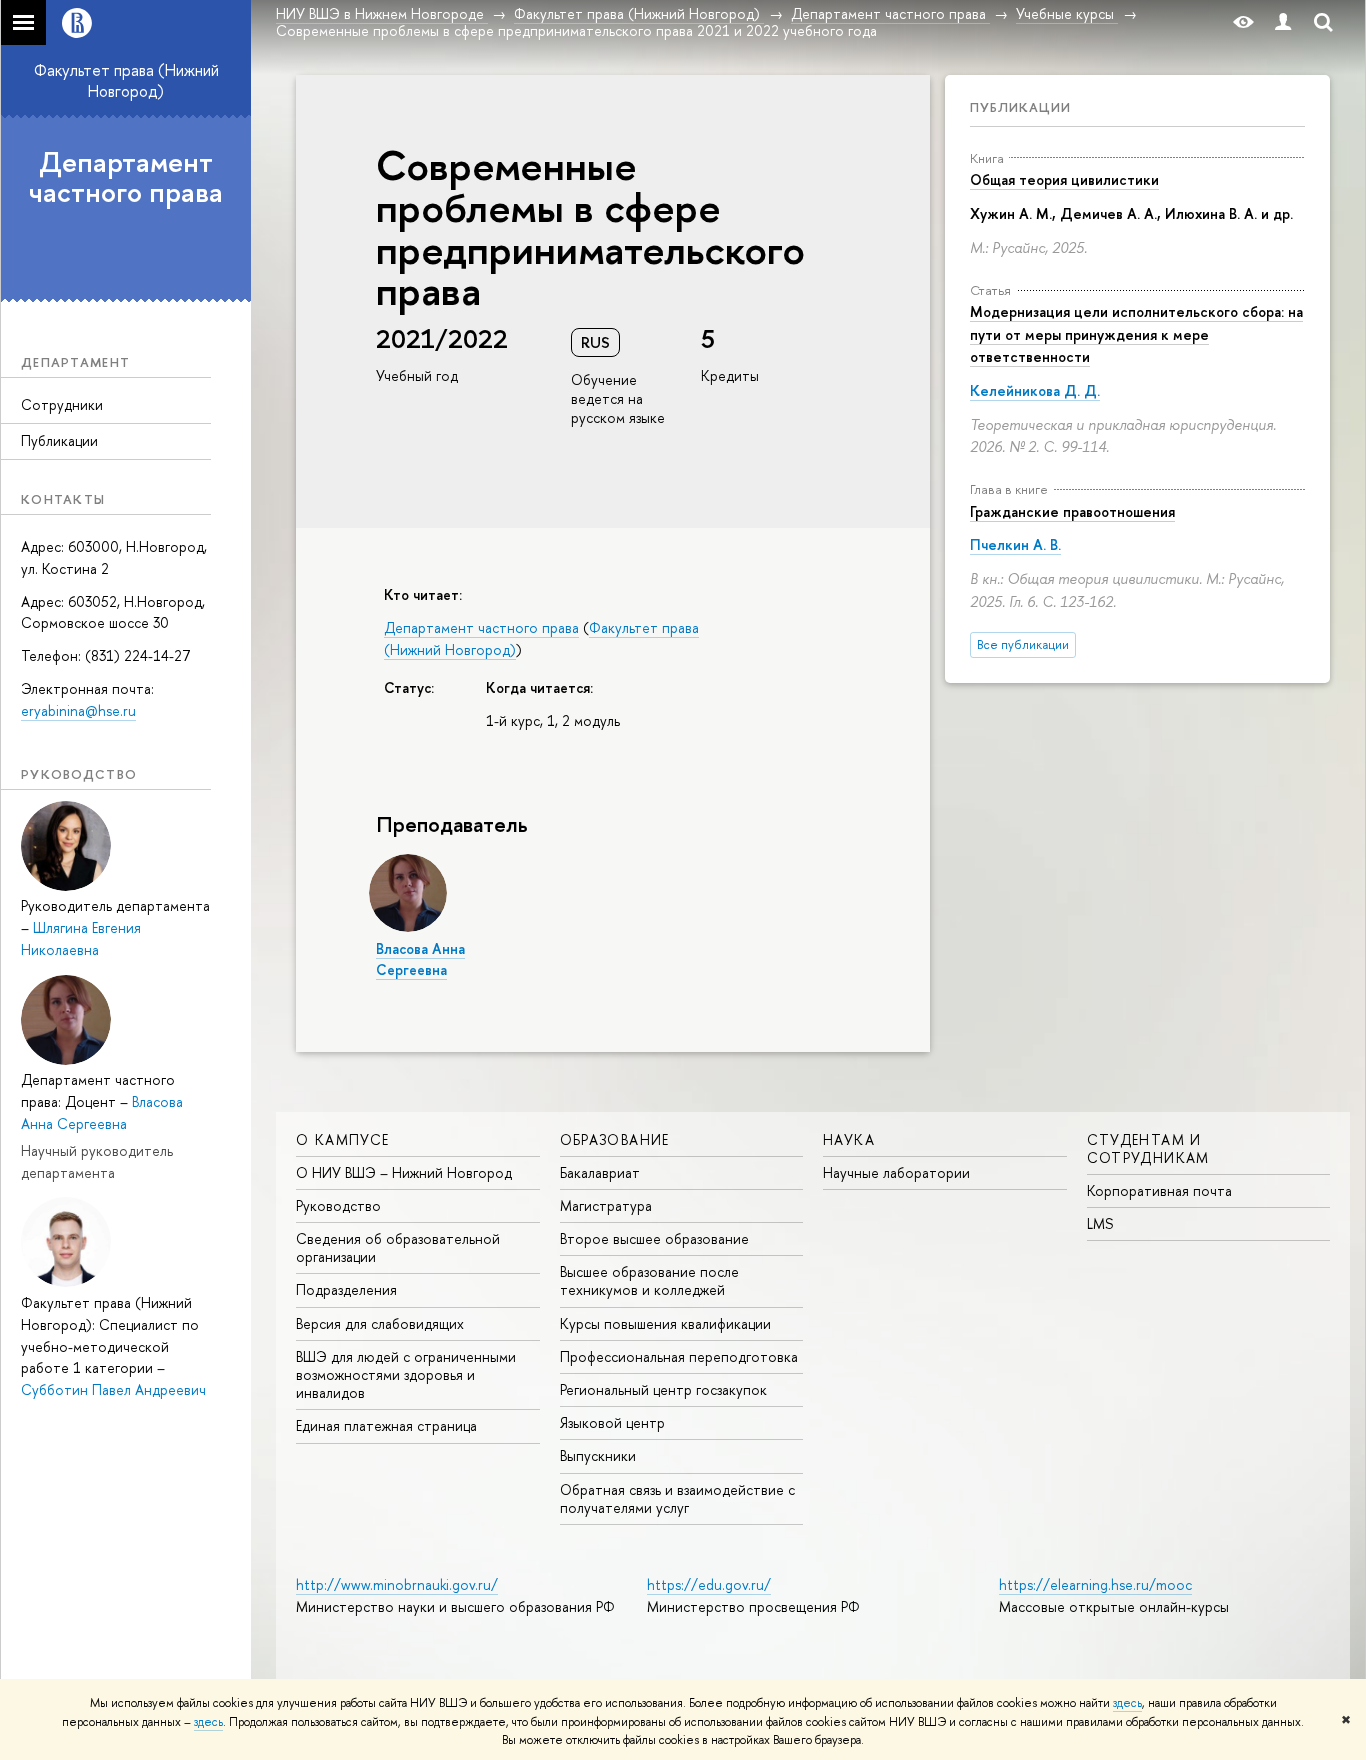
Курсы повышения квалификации (665, 1323)
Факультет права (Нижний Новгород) (126, 80)
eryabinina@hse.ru (78, 710)
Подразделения (346, 1289)
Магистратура (606, 1205)
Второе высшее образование (654, 1238)
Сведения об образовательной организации (398, 1247)
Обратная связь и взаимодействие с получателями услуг (677, 1498)
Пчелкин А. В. (1015, 544)
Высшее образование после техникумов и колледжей (649, 1280)
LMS (1100, 1223)
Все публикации (1023, 644)
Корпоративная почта (1159, 1190)
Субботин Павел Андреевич (113, 1389)
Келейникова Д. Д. (1035, 390)
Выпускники (598, 1455)
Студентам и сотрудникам (1148, 1148)
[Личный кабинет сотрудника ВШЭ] (1283, 22)
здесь (1127, 1703)
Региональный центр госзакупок (663, 1389)
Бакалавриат (600, 1172)
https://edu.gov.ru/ (709, 1584)
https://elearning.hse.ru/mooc (1095, 1584)
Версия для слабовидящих (380, 1323)
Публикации (59, 440)
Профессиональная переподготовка (679, 1356)
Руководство (338, 1205)
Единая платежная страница (386, 1425)
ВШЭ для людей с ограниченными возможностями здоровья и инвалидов (406, 1374)
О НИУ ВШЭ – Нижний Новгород (404, 1172)
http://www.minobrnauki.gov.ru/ (397, 1584)
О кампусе (343, 1139)
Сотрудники (62, 404)
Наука (849, 1139)
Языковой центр (612, 1422)
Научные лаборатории (896, 1172)
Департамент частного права (126, 177)
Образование (615, 1139)
